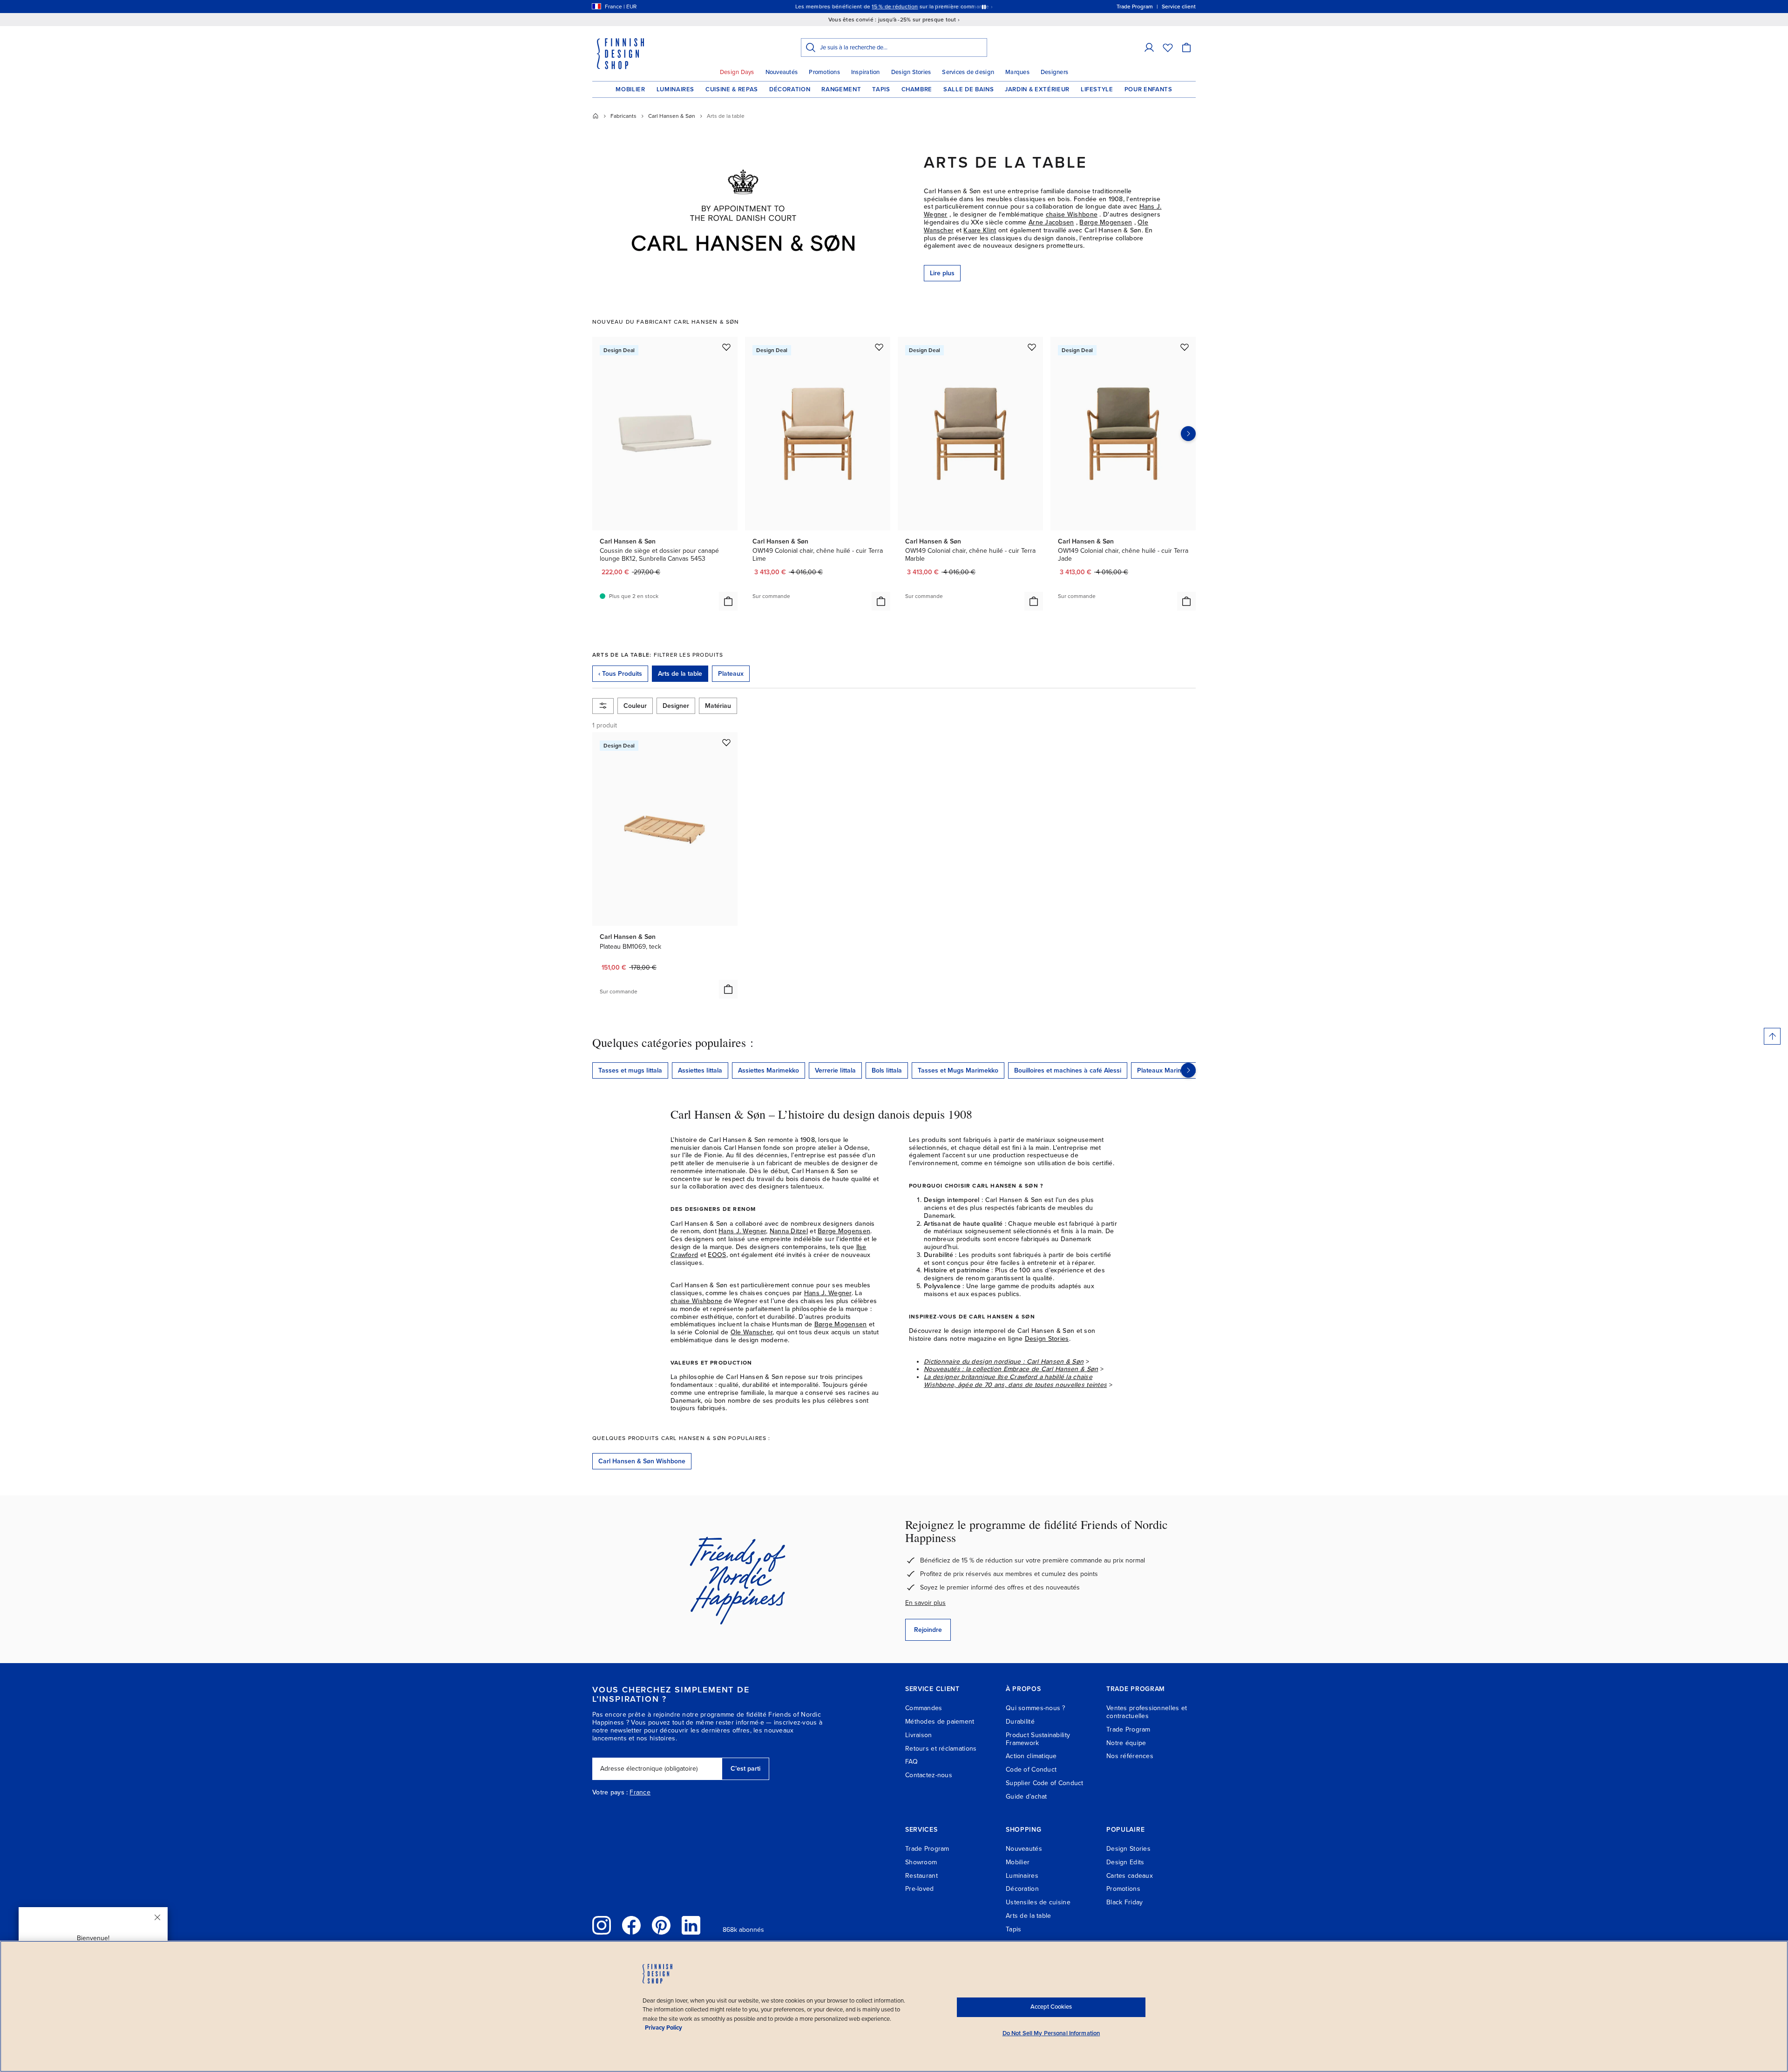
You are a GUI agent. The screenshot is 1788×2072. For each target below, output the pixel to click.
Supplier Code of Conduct (1045, 1783)
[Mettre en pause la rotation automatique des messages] (984, 7)
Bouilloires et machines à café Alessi (1068, 1070)
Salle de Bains (968, 89)
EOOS (717, 1255)
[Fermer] (157, 1917)
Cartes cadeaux (1130, 1876)
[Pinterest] (661, 1925)
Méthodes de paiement (940, 1722)
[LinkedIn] (691, 1925)
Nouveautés (782, 72)
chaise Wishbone (1072, 214)
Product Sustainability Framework (1038, 1739)
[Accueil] (596, 116)
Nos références (1130, 1756)
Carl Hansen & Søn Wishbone (642, 1461)
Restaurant (921, 1876)
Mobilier (630, 89)
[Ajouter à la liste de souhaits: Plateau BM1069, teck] (726, 742)
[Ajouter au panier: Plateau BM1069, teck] (728, 989)
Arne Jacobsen (1051, 222)
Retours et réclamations (941, 1749)
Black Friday (1124, 1902)
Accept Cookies (1051, 2007)
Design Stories (911, 72)
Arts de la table (1028, 1916)
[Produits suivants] (1188, 434)
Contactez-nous (929, 1775)
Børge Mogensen (1106, 222)
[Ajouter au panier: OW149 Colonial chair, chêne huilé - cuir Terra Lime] (881, 601)
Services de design (968, 72)
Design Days (737, 72)
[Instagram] (602, 1925)
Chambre (917, 89)
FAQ (911, 1762)
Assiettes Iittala (700, 1070)
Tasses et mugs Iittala (630, 1070)
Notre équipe (1126, 1743)
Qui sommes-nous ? (1036, 1708)
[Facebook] (631, 1925)
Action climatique (1031, 1756)
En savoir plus (925, 1603)
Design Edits (1125, 1862)
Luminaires (676, 89)
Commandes (924, 1708)
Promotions (824, 72)
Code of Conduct (1031, 1770)
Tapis (881, 89)
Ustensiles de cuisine (1038, 1902)
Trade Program (1128, 1729)
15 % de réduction (895, 7)
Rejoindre (928, 1630)
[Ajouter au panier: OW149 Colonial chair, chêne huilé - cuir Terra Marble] (1034, 601)
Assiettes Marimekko (769, 1070)
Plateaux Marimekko (1167, 1070)
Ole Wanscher (752, 1332)
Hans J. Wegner (742, 1231)
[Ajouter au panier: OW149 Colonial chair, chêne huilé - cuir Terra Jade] (1186, 601)
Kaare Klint (980, 230)
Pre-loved (920, 1889)
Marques (1017, 72)
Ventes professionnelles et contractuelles (1147, 1712)
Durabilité (1020, 1722)
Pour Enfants (1148, 89)
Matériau (718, 706)
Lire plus (942, 273)
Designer (676, 706)
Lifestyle (1097, 89)
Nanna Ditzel (789, 1231)
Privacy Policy (664, 2028)
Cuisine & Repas (732, 89)
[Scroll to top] (1772, 1036)
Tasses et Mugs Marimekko (958, 1070)
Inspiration (866, 72)
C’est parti (745, 1769)
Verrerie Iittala (835, 1070)
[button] (1149, 48)
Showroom (921, 1862)
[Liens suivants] (1188, 1070)
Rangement (841, 89)
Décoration (790, 89)
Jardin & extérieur (1037, 89)
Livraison (919, 1735)
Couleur (635, 706)
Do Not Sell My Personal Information (1051, 2033)
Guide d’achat (1026, 1797)
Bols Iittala (887, 1070)
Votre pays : (610, 1793)
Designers (1054, 72)
